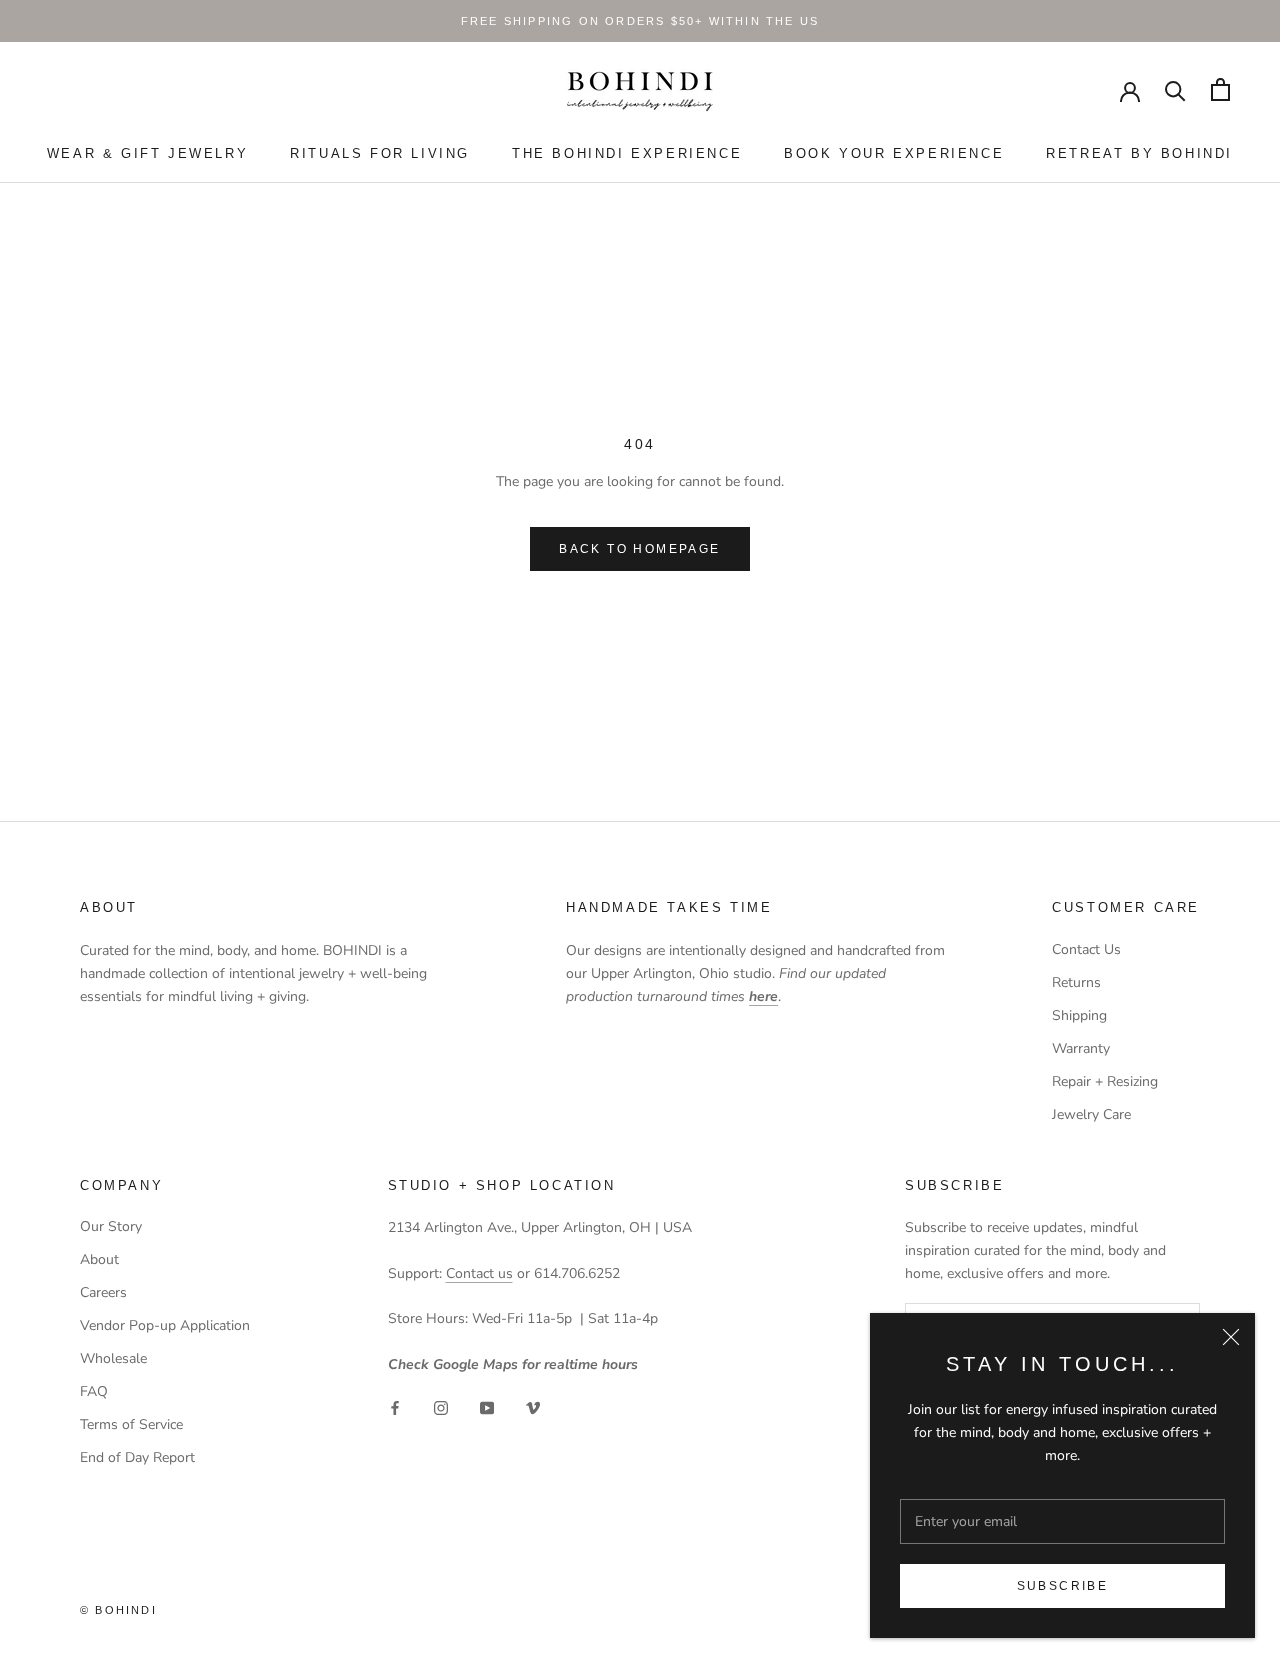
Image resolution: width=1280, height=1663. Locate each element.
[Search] (1175, 89)
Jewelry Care (1091, 1114)
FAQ (94, 1391)
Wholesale (113, 1358)
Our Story (111, 1226)
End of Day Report (137, 1457)
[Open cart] (1220, 89)
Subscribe (1063, 1586)
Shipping (1079, 1015)
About (99, 1259)
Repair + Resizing (1105, 1081)
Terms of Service (131, 1424)
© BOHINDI (118, 1610)
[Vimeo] (533, 1407)
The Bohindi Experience (627, 153)
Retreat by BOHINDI (1139, 153)
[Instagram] (441, 1407)
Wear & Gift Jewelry (147, 153)
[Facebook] (395, 1407)
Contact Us (1086, 949)
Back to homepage (639, 549)
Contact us (479, 1273)
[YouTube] (487, 1407)
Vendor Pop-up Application (165, 1325)
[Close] (1231, 1337)
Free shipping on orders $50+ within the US (640, 21)
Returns (1076, 982)
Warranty (1081, 1048)
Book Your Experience (894, 153)
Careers (103, 1292)
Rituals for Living (380, 153)
